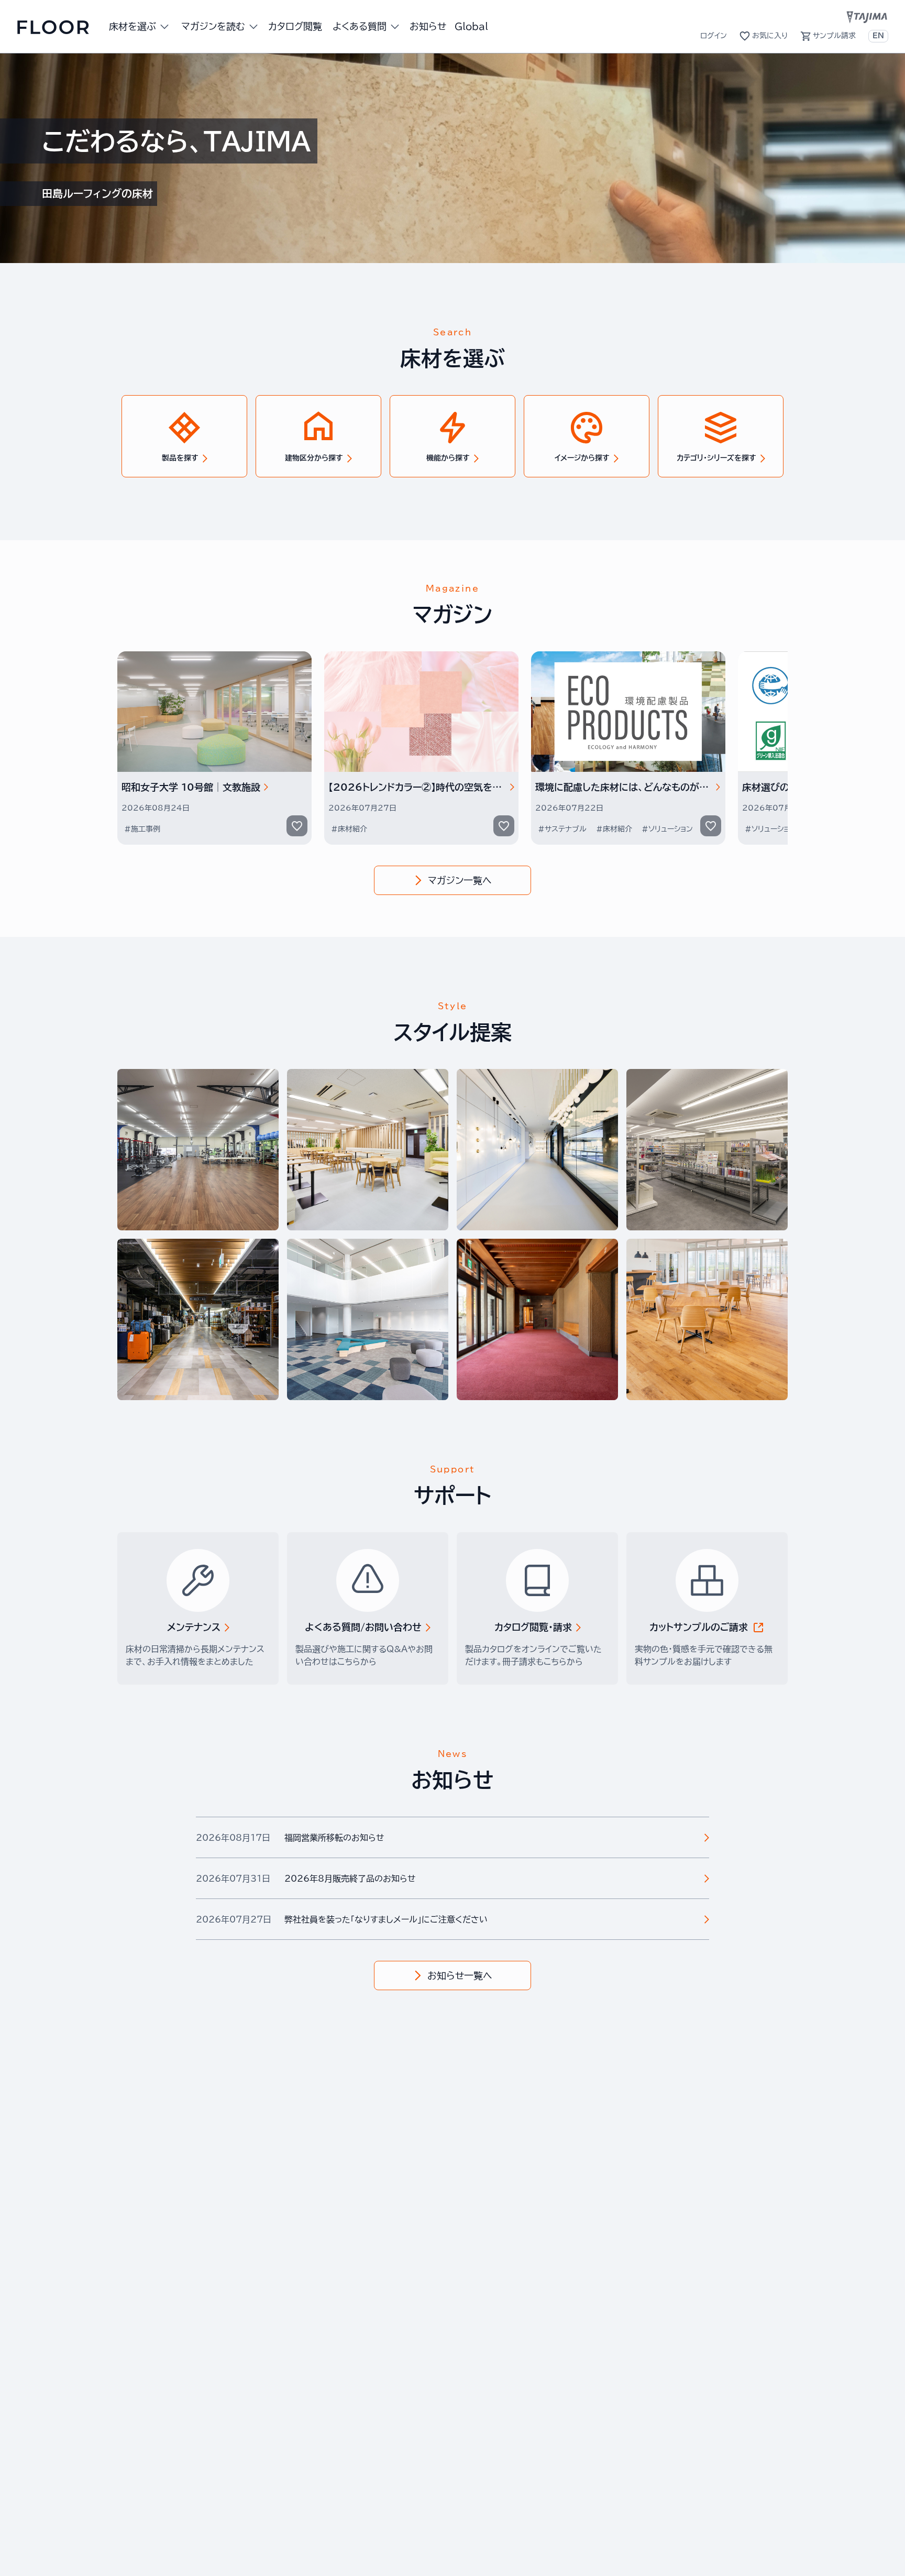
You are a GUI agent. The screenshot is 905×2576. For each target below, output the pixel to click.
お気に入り (770, 36)
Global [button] (471, 26)
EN (878, 36)
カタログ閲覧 (295, 26)
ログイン (714, 36)
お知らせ (428, 26)
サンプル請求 (834, 36)
